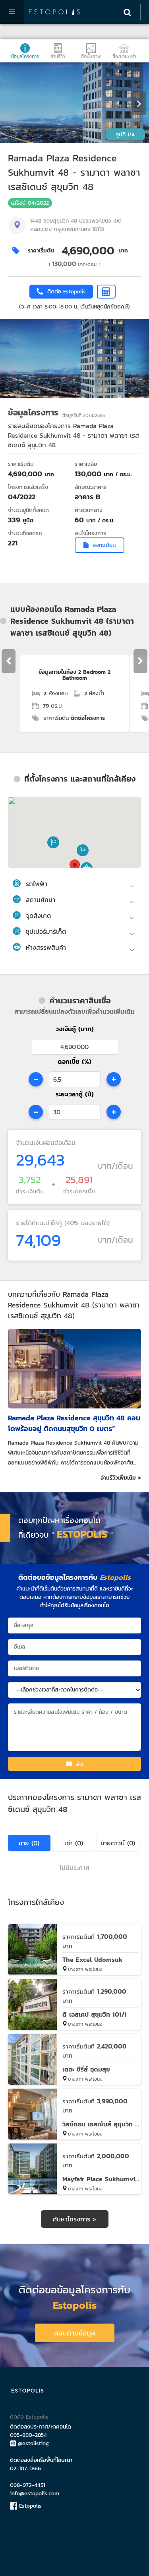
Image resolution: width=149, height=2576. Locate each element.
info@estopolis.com (35, 2494)
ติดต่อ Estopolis (29, 2417)
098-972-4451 (27, 2485)
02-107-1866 (25, 2468)
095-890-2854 (28, 2435)
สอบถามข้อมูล (75, 2333)
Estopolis (29, 2506)
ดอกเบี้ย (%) (74, 1061)
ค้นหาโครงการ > (74, 2219)
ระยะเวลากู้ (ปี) (75, 1094)
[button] (53, 842)
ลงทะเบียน (104, 545)
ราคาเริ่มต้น (41, 251)
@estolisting (33, 2443)
